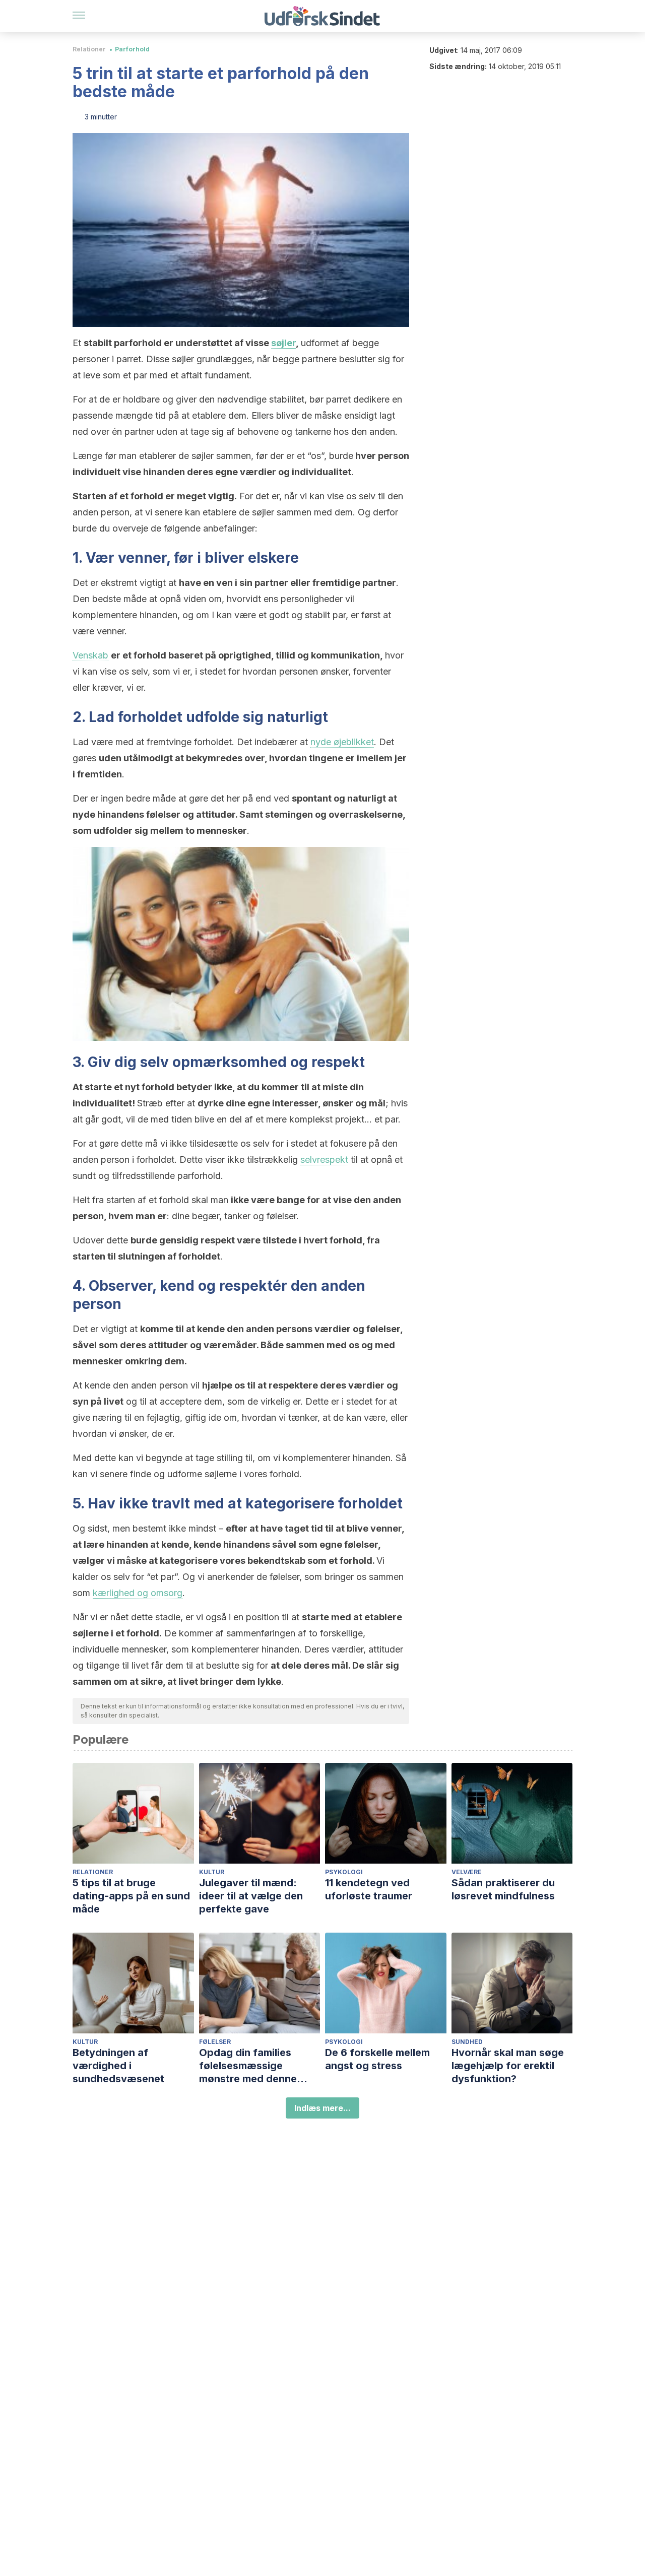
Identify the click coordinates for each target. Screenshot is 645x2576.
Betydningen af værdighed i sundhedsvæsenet (118, 2066)
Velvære (467, 1872)
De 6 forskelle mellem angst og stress (377, 2059)
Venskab (90, 655)
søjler (283, 343)
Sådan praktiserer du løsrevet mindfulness (503, 1889)
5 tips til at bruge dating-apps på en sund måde (131, 1896)
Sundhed (467, 2042)
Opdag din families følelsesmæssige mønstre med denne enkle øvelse (248, 2066)
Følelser (215, 2042)
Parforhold (132, 49)
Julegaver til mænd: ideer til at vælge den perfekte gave (251, 1896)
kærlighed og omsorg (138, 1593)
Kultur (212, 1872)
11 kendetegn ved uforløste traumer (369, 1889)
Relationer (89, 49)
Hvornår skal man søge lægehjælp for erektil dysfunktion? (508, 2066)
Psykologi (344, 1872)
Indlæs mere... (322, 2108)
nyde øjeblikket (342, 742)
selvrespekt (324, 1160)
